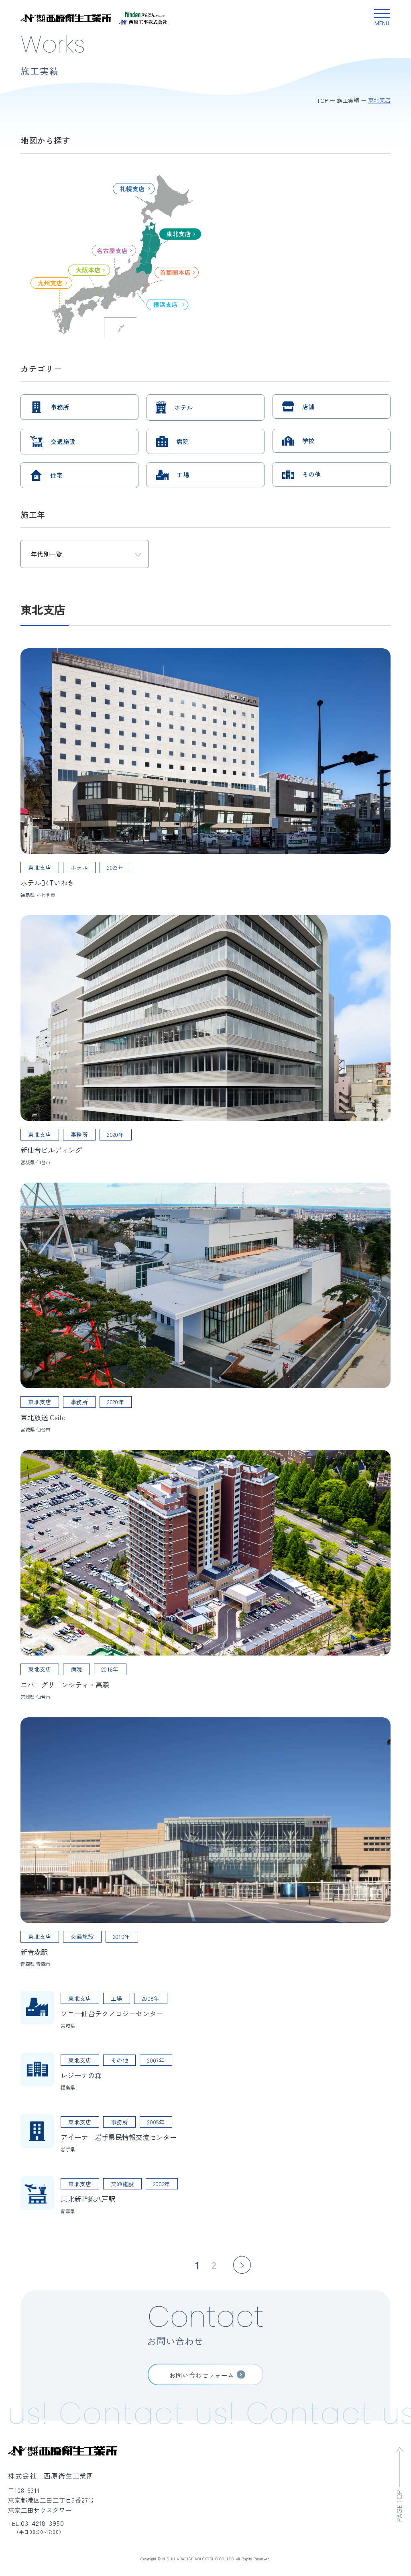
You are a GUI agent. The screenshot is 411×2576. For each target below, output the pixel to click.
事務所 (60, 407)
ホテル (183, 407)
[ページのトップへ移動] (400, 2484)
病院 (182, 441)
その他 (311, 474)
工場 (183, 475)
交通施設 (63, 441)
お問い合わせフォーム (202, 2375)
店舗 (308, 406)
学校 (308, 441)
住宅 (56, 475)
